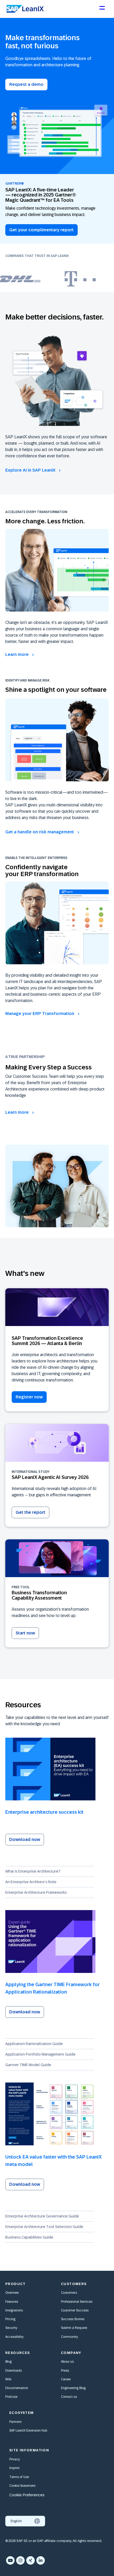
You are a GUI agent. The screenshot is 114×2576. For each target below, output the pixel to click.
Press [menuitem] (65, 2371)
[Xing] (30, 2560)
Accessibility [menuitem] (14, 2337)
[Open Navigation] (102, 10)
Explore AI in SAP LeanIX (31, 470)
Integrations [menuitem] (14, 2310)
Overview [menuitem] (12, 2293)
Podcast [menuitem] (11, 2397)
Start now (25, 1633)
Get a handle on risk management (40, 832)
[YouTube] (10, 2560)
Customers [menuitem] (69, 2293)
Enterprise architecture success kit (44, 1812)
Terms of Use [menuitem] (19, 2477)
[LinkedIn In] (41, 2560)
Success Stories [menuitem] (73, 2319)
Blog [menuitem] (8, 2362)
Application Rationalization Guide (34, 2044)
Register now (29, 1397)
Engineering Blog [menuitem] (73, 2388)
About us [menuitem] (67, 2362)
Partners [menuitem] (15, 2422)
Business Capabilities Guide (29, 2237)
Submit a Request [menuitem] (74, 2328)
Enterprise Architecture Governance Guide (42, 2216)
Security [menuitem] (11, 2328)
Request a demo (26, 84)
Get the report (30, 1512)
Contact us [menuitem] (69, 2397)
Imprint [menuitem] (14, 2468)
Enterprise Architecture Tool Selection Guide (44, 2227)
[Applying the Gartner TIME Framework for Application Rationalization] (57, 1942)
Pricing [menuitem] (10, 2319)
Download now (25, 1839)
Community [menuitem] (69, 2337)
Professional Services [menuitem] (77, 2302)
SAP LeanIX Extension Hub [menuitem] (28, 2431)
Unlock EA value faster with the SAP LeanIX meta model (54, 2161)
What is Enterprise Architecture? (33, 1871)
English (16, 2521)
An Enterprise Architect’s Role (31, 1882)
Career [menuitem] (66, 2379)
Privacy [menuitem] (15, 2459)
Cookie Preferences (27, 2495)
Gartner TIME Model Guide (28, 2065)
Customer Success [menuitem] (75, 2310)
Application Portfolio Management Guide (40, 2054)
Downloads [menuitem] (14, 2371)
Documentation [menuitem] (17, 2388)
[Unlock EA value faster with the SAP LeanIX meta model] (57, 2114)
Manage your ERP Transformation (40, 1014)
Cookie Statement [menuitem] (22, 2486)
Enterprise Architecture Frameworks (36, 1892)
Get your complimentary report (41, 230)
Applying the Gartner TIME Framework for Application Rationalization (52, 1988)
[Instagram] (20, 2560)
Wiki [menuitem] (8, 2379)
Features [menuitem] (12, 2302)
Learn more (17, 654)
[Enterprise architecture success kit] (57, 1769)
